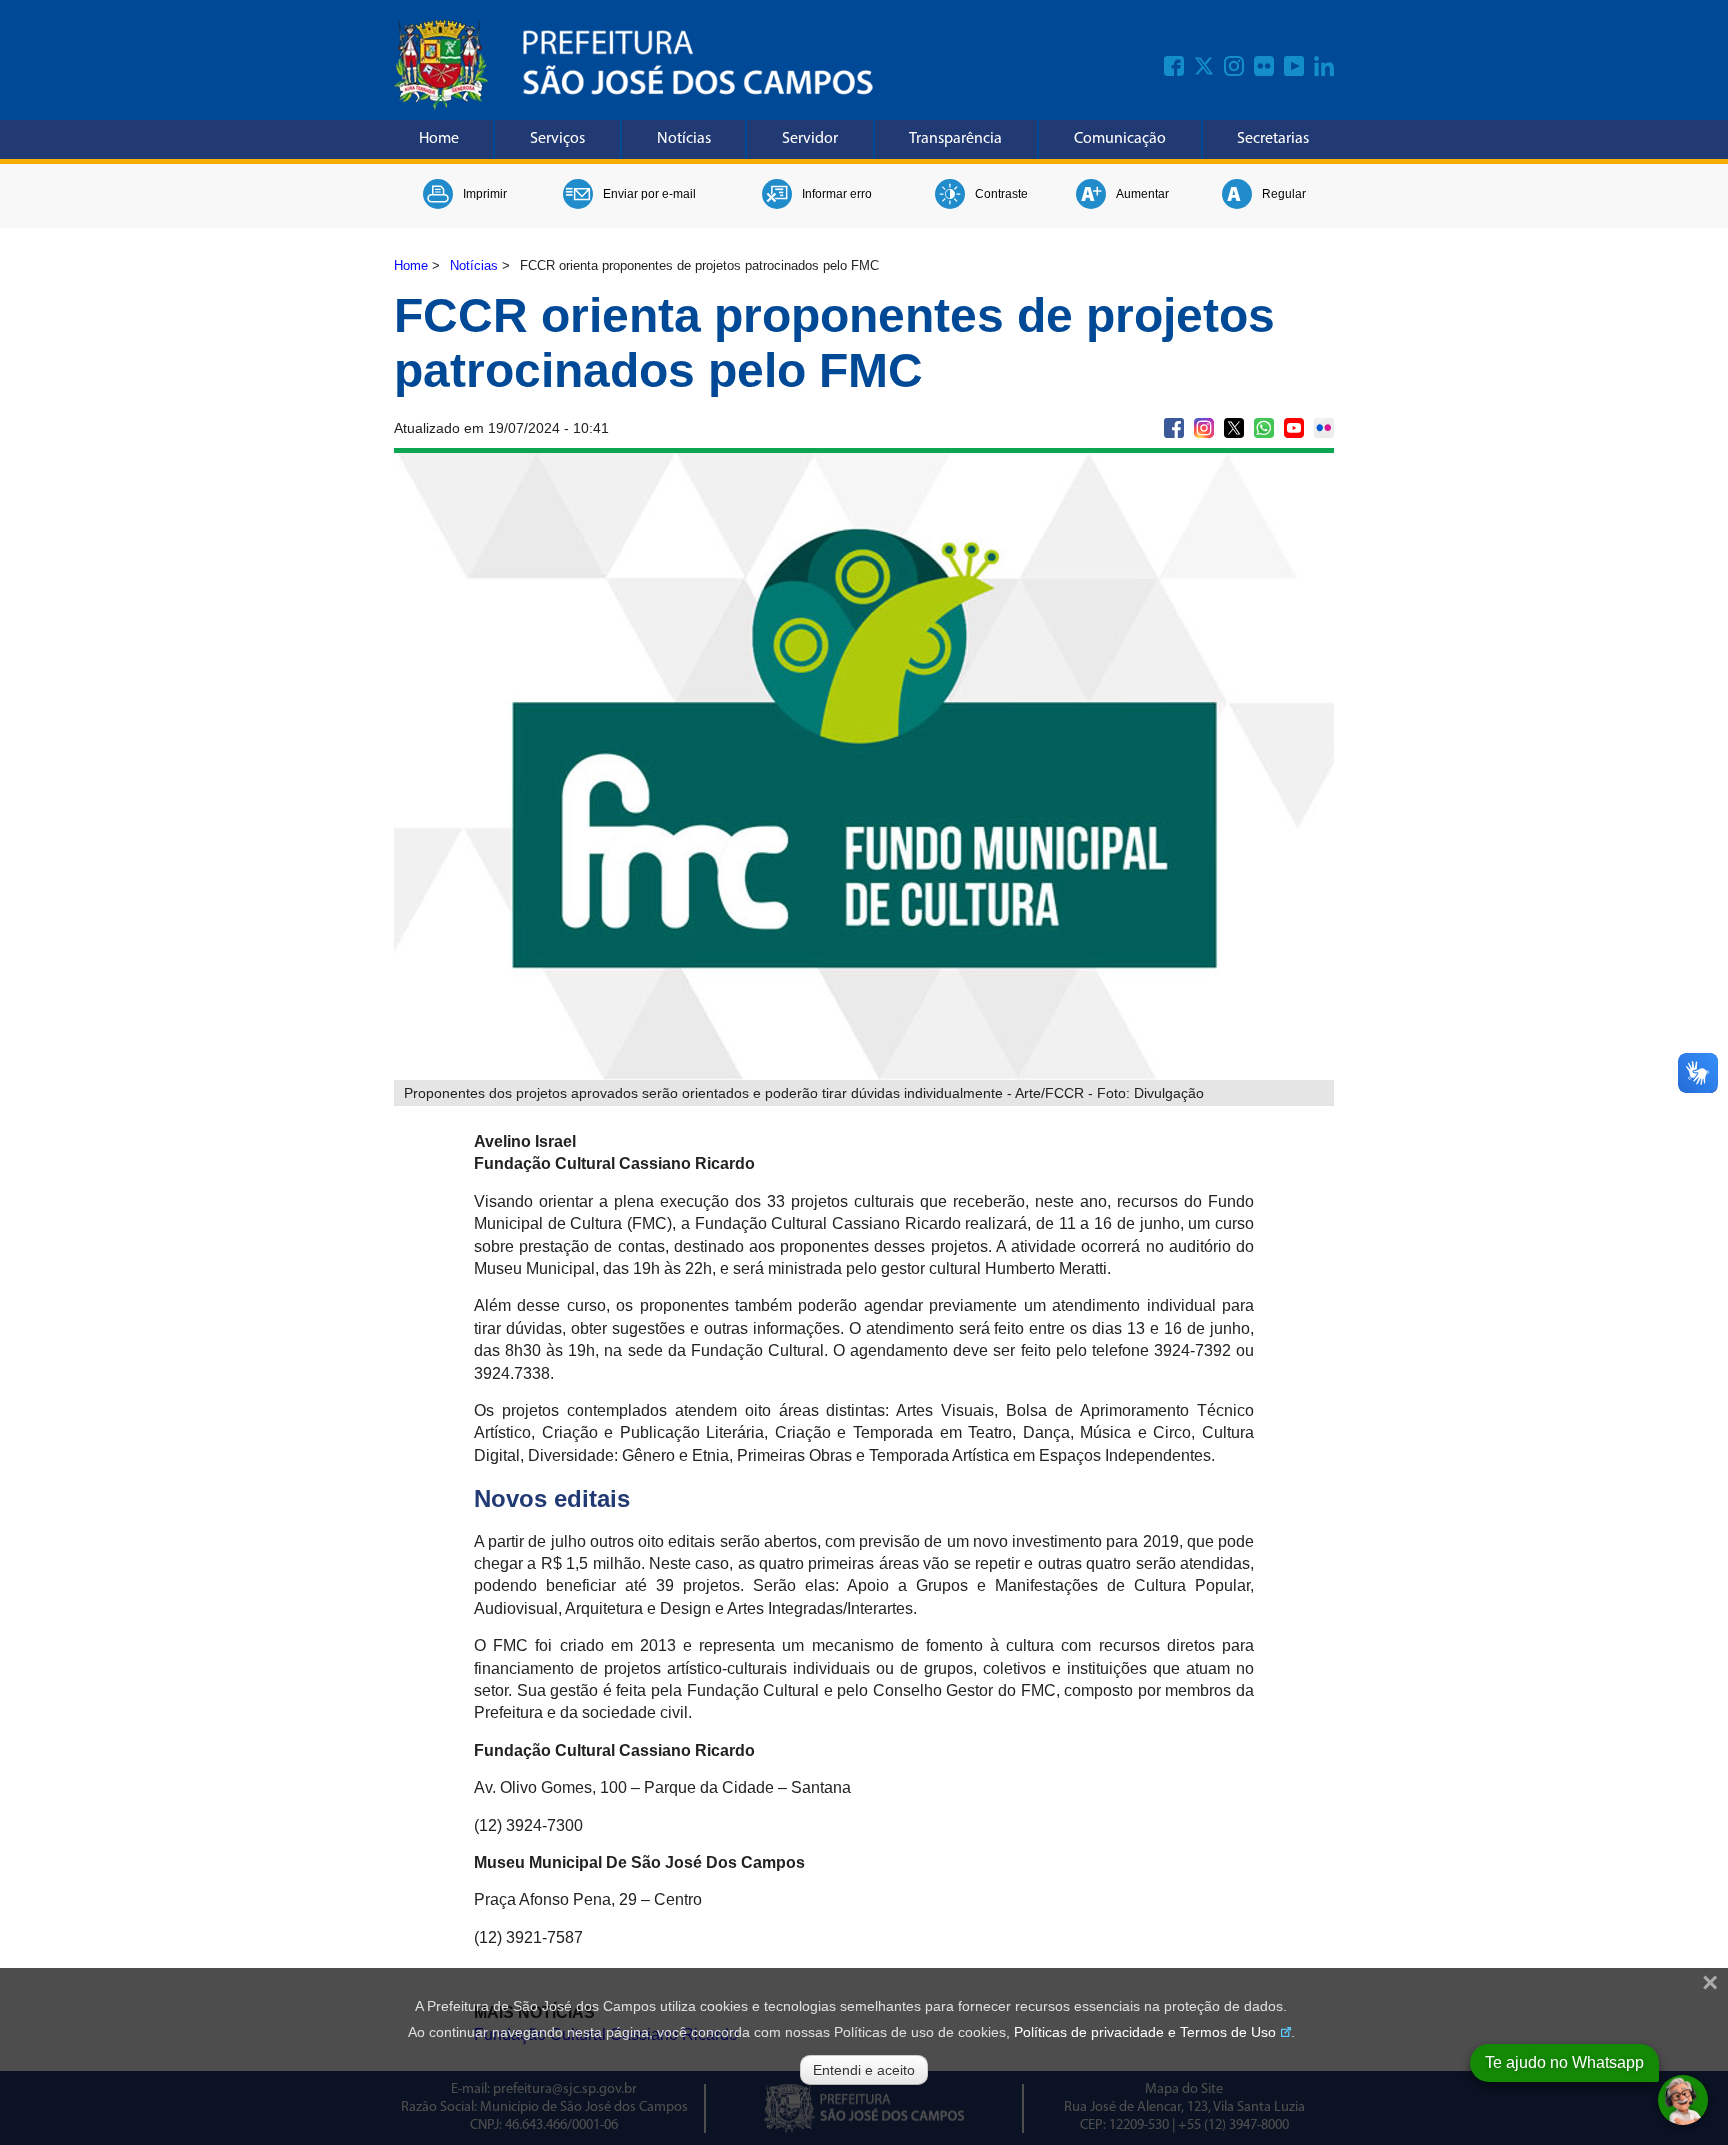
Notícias (684, 139)
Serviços (557, 139)
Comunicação (1120, 139)
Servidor (810, 139)
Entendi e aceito (864, 2070)
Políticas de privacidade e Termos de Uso (1145, 2032)
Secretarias (1273, 139)
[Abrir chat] (1683, 2100)
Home (439, 139)
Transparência (955, 139)
